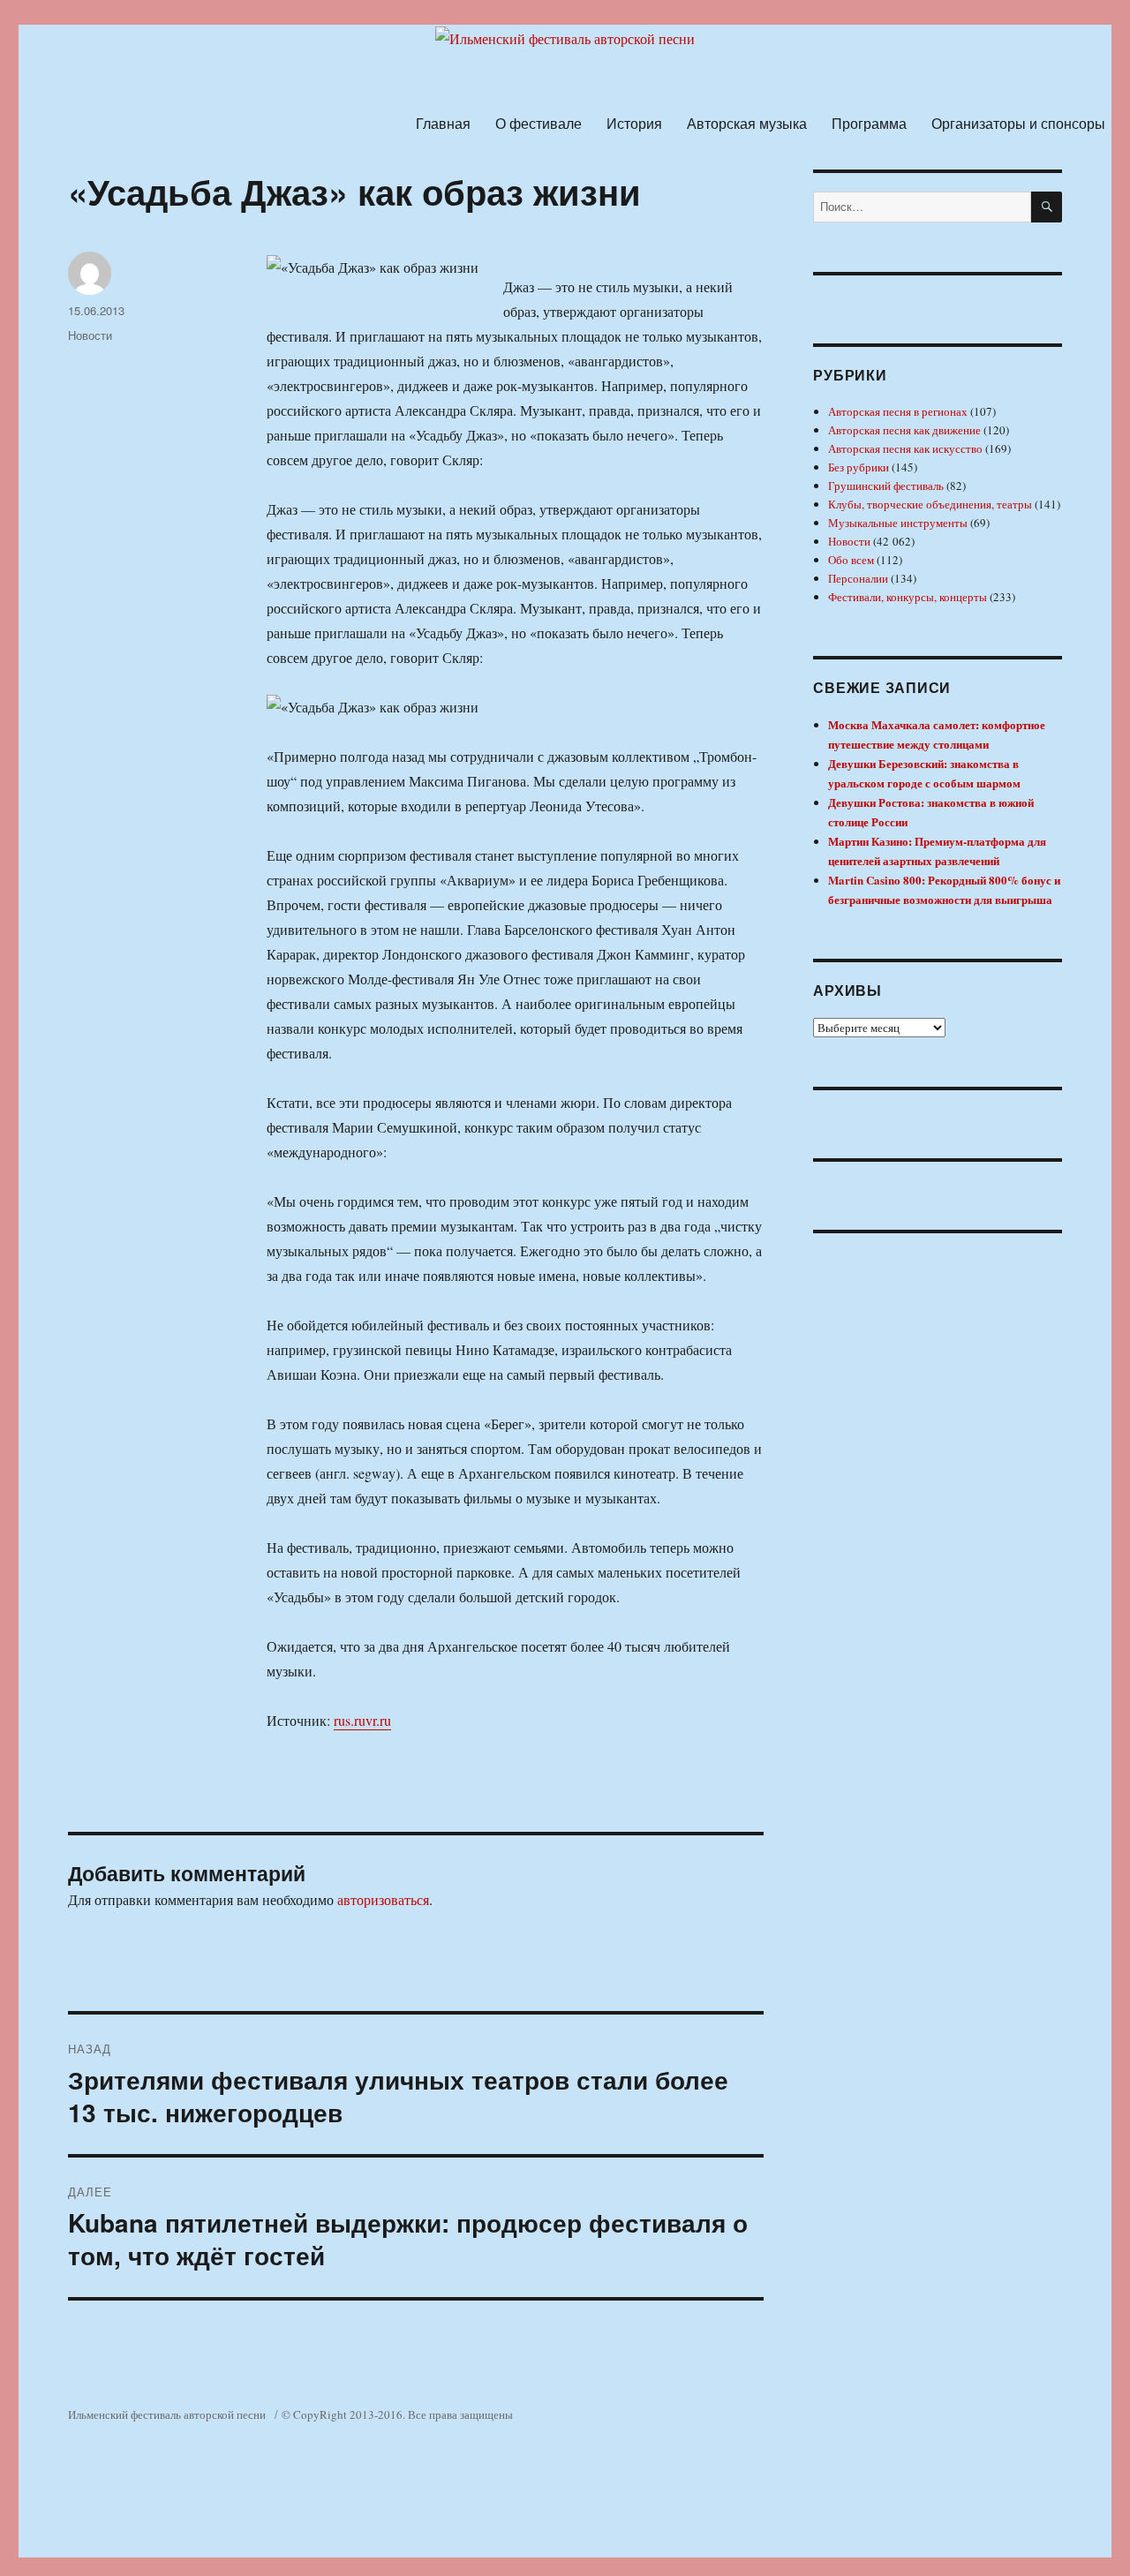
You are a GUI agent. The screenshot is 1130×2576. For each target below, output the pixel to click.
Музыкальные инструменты (898, 523)
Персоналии (858, 578)
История (634, 123)
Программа (869, 123)
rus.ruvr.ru (362, 1720)
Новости (90, 335)
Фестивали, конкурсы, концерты (908, 597)
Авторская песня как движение (904, 430)
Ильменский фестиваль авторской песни (167, 2414)
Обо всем (851, 560)
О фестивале (539, 123)
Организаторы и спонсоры (1018, 123)
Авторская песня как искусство (905, 448)
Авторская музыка (747, 123)
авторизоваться (383, 1899)
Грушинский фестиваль (886, 486)
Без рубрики (859, 467)
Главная (443, 123)
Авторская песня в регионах (898, 411)
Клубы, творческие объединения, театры (930, 504)
